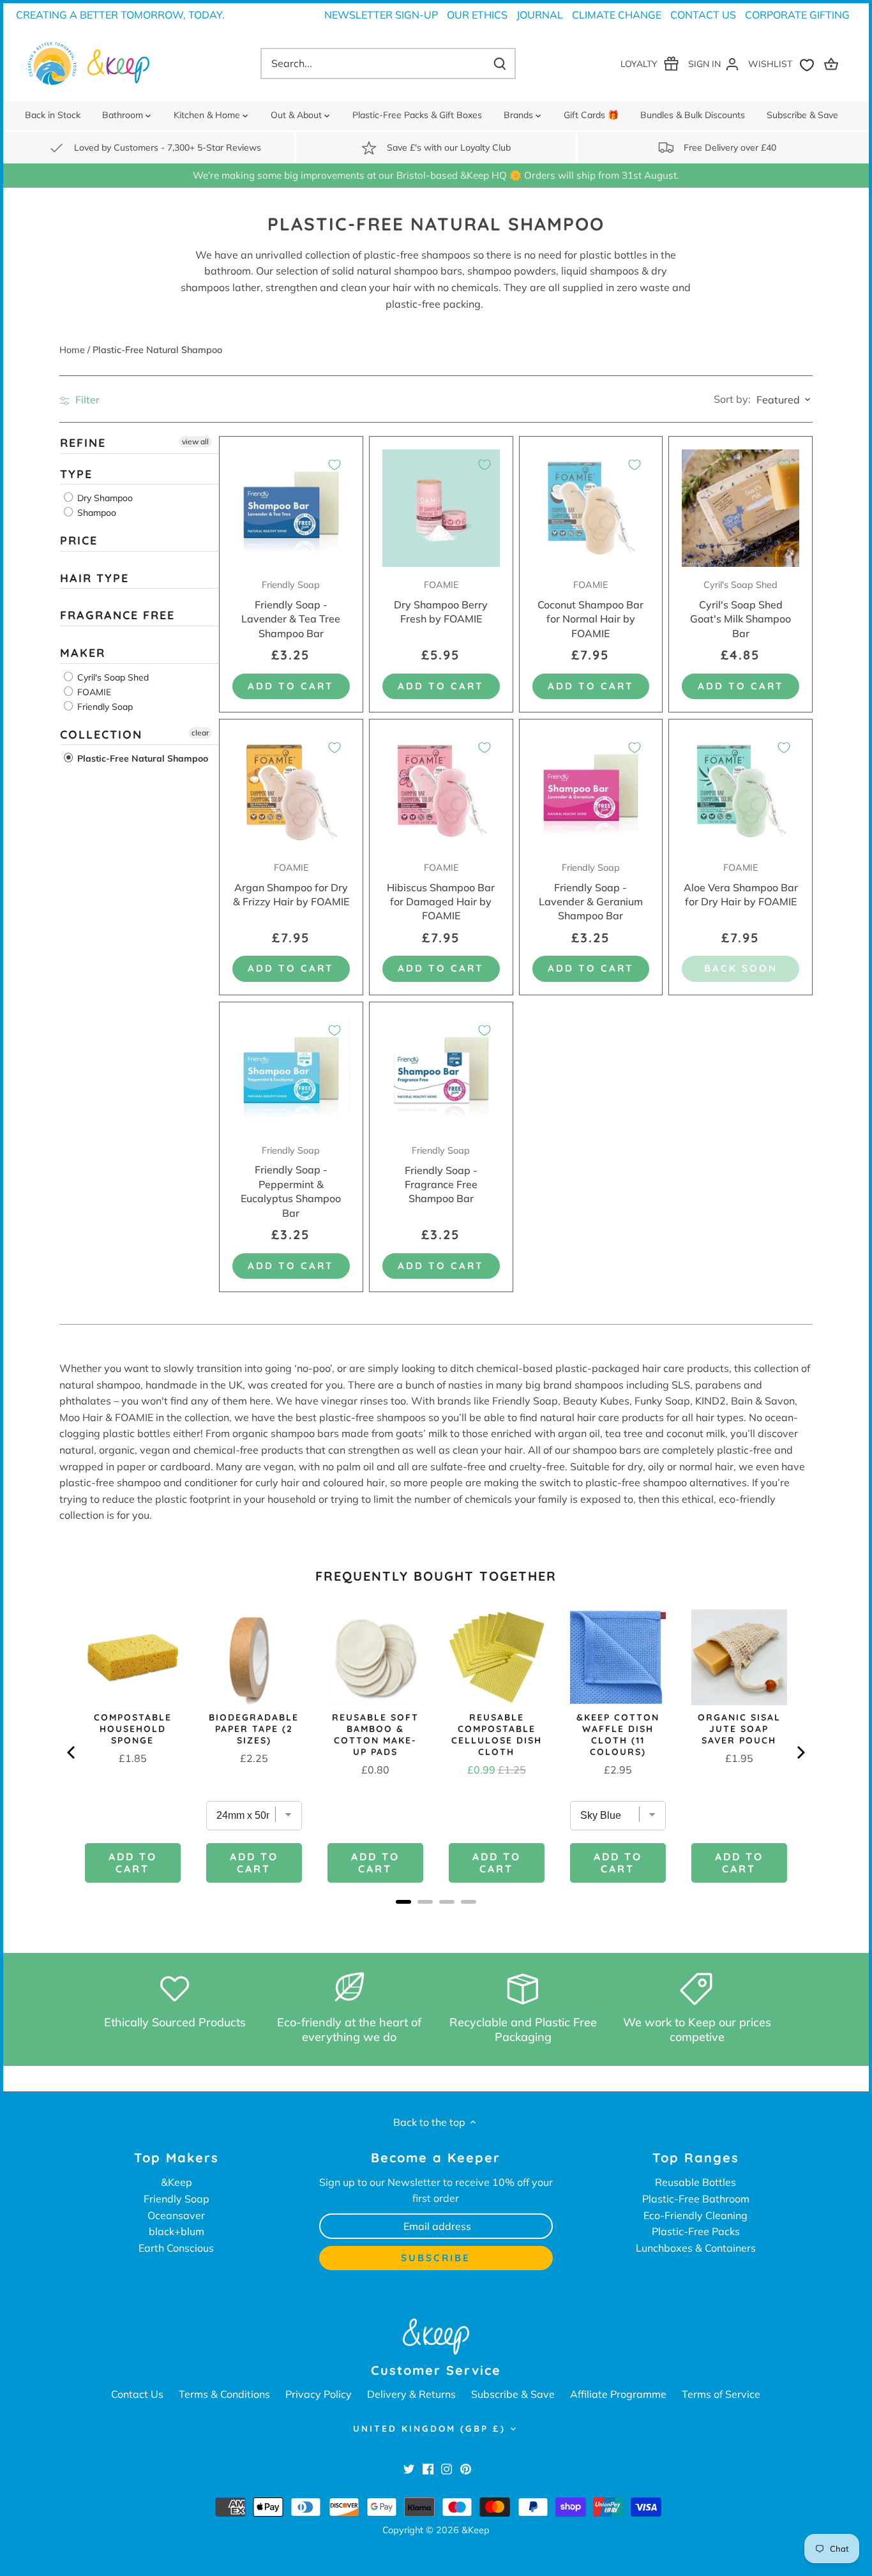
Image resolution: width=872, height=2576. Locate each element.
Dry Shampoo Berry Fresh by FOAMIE (441, 602)
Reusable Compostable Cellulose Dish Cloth (497, 1735)
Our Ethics (477, 15)
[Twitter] (409, 2468)
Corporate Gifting (797, 15)
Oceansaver (176, 2215)
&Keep (177, 2182)
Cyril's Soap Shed (112, 677)
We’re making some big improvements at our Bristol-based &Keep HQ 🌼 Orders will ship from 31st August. (436, 175)
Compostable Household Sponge (133, 1729)
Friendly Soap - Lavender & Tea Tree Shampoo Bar (291, 609)
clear (200, 732)
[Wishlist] (784, 64)
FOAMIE (93, 691)
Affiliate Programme (618, 2394)
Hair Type (94, 578)
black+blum (177, 2231)
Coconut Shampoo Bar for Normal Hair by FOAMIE (590, 609)
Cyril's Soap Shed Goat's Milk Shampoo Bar (740, 609)
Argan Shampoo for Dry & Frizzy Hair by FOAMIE (291, 885)
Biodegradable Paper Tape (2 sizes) (254, 1729)
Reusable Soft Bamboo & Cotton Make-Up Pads (375, 1735)
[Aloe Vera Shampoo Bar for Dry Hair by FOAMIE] (740, 791)
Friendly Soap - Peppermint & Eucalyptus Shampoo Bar (291, 1182)
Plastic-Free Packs (696, 2231)
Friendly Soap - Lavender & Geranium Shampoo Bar (591, 892)
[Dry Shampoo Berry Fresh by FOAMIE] (441, 508)
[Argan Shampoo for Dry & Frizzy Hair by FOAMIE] (291, 791)
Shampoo (95, 513)
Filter (86, 400)
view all (195, 441)
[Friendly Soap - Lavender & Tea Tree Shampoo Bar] (291, 508)
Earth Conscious (176, 2248)
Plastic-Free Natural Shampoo (141, 758)
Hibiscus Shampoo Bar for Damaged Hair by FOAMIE (441, 892)
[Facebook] (428, 2468)
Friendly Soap (104, 706)
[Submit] (500, 64)
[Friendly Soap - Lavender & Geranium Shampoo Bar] (591, 791)
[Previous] (72, 1752)
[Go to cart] (833, 64)
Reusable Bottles (695, 2182)
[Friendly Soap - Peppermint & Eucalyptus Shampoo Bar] (291, 1074)
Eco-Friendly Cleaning (695, 2215)
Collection (101, 734)
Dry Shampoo (104, 498)
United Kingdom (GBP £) (429, 2429)
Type (76, 473)
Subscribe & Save (513, 2394)
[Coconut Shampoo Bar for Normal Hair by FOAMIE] (591, 508)
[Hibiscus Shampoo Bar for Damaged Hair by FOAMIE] (441, 791)
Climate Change (617, 15)
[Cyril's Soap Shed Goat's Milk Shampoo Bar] (740, 508)
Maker (83, 653)
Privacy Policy (319, 2394)
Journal (540, 15)
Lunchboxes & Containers (696, 2248)
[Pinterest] (466, 2468)
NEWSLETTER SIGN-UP (381, 15)
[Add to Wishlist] (335, 465)
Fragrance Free (117, 615)
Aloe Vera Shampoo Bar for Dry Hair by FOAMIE (741, 885)
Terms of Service (721, 2394)
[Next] (800, 1752)
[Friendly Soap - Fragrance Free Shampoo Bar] (441, 1074)
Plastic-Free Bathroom (696, 2199)
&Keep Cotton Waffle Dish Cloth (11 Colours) (618, 1735)
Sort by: (732, 399)
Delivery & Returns (411, 2394)
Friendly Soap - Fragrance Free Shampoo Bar (441, 1175)
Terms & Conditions (224, 2394)
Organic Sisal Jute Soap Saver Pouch (739, 1729)
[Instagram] (447, 2468)
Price (79, 540)
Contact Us (703, 15)
